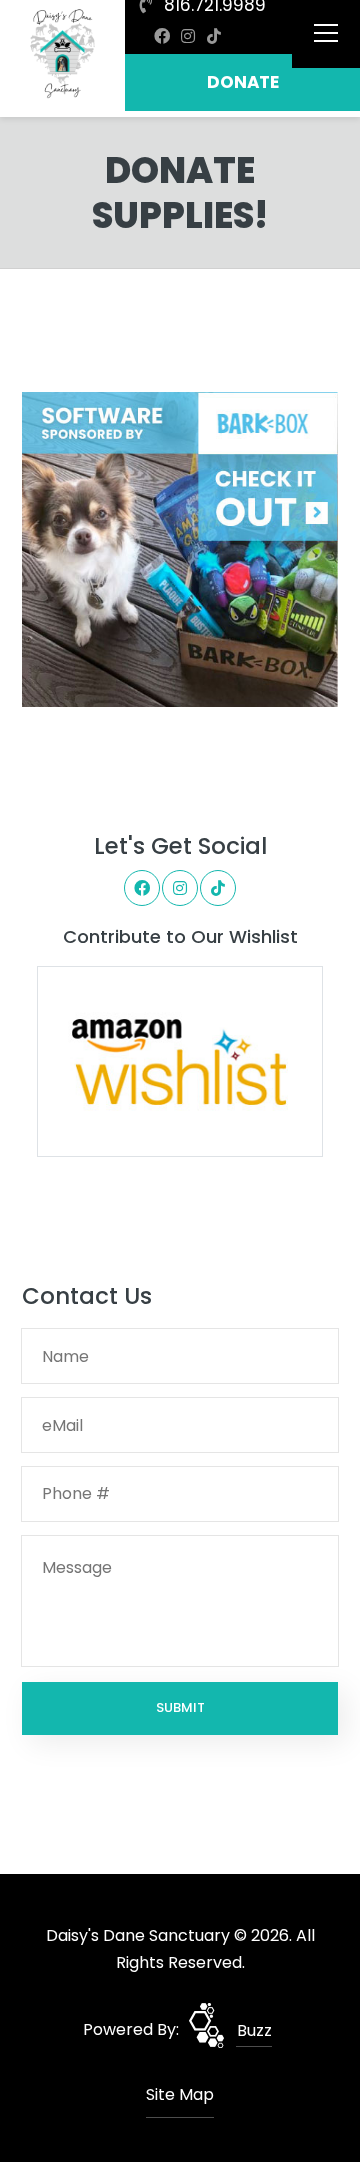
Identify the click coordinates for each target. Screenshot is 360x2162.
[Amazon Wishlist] (180, 1060)
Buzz (254, 2030)
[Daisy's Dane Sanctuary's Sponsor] (180, 548)
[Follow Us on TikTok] (214, 37)
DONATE (243, 82)
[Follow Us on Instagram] (188, 37)
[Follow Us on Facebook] (162, 37)
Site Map (180, 2094)
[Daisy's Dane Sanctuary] (63, 55)
